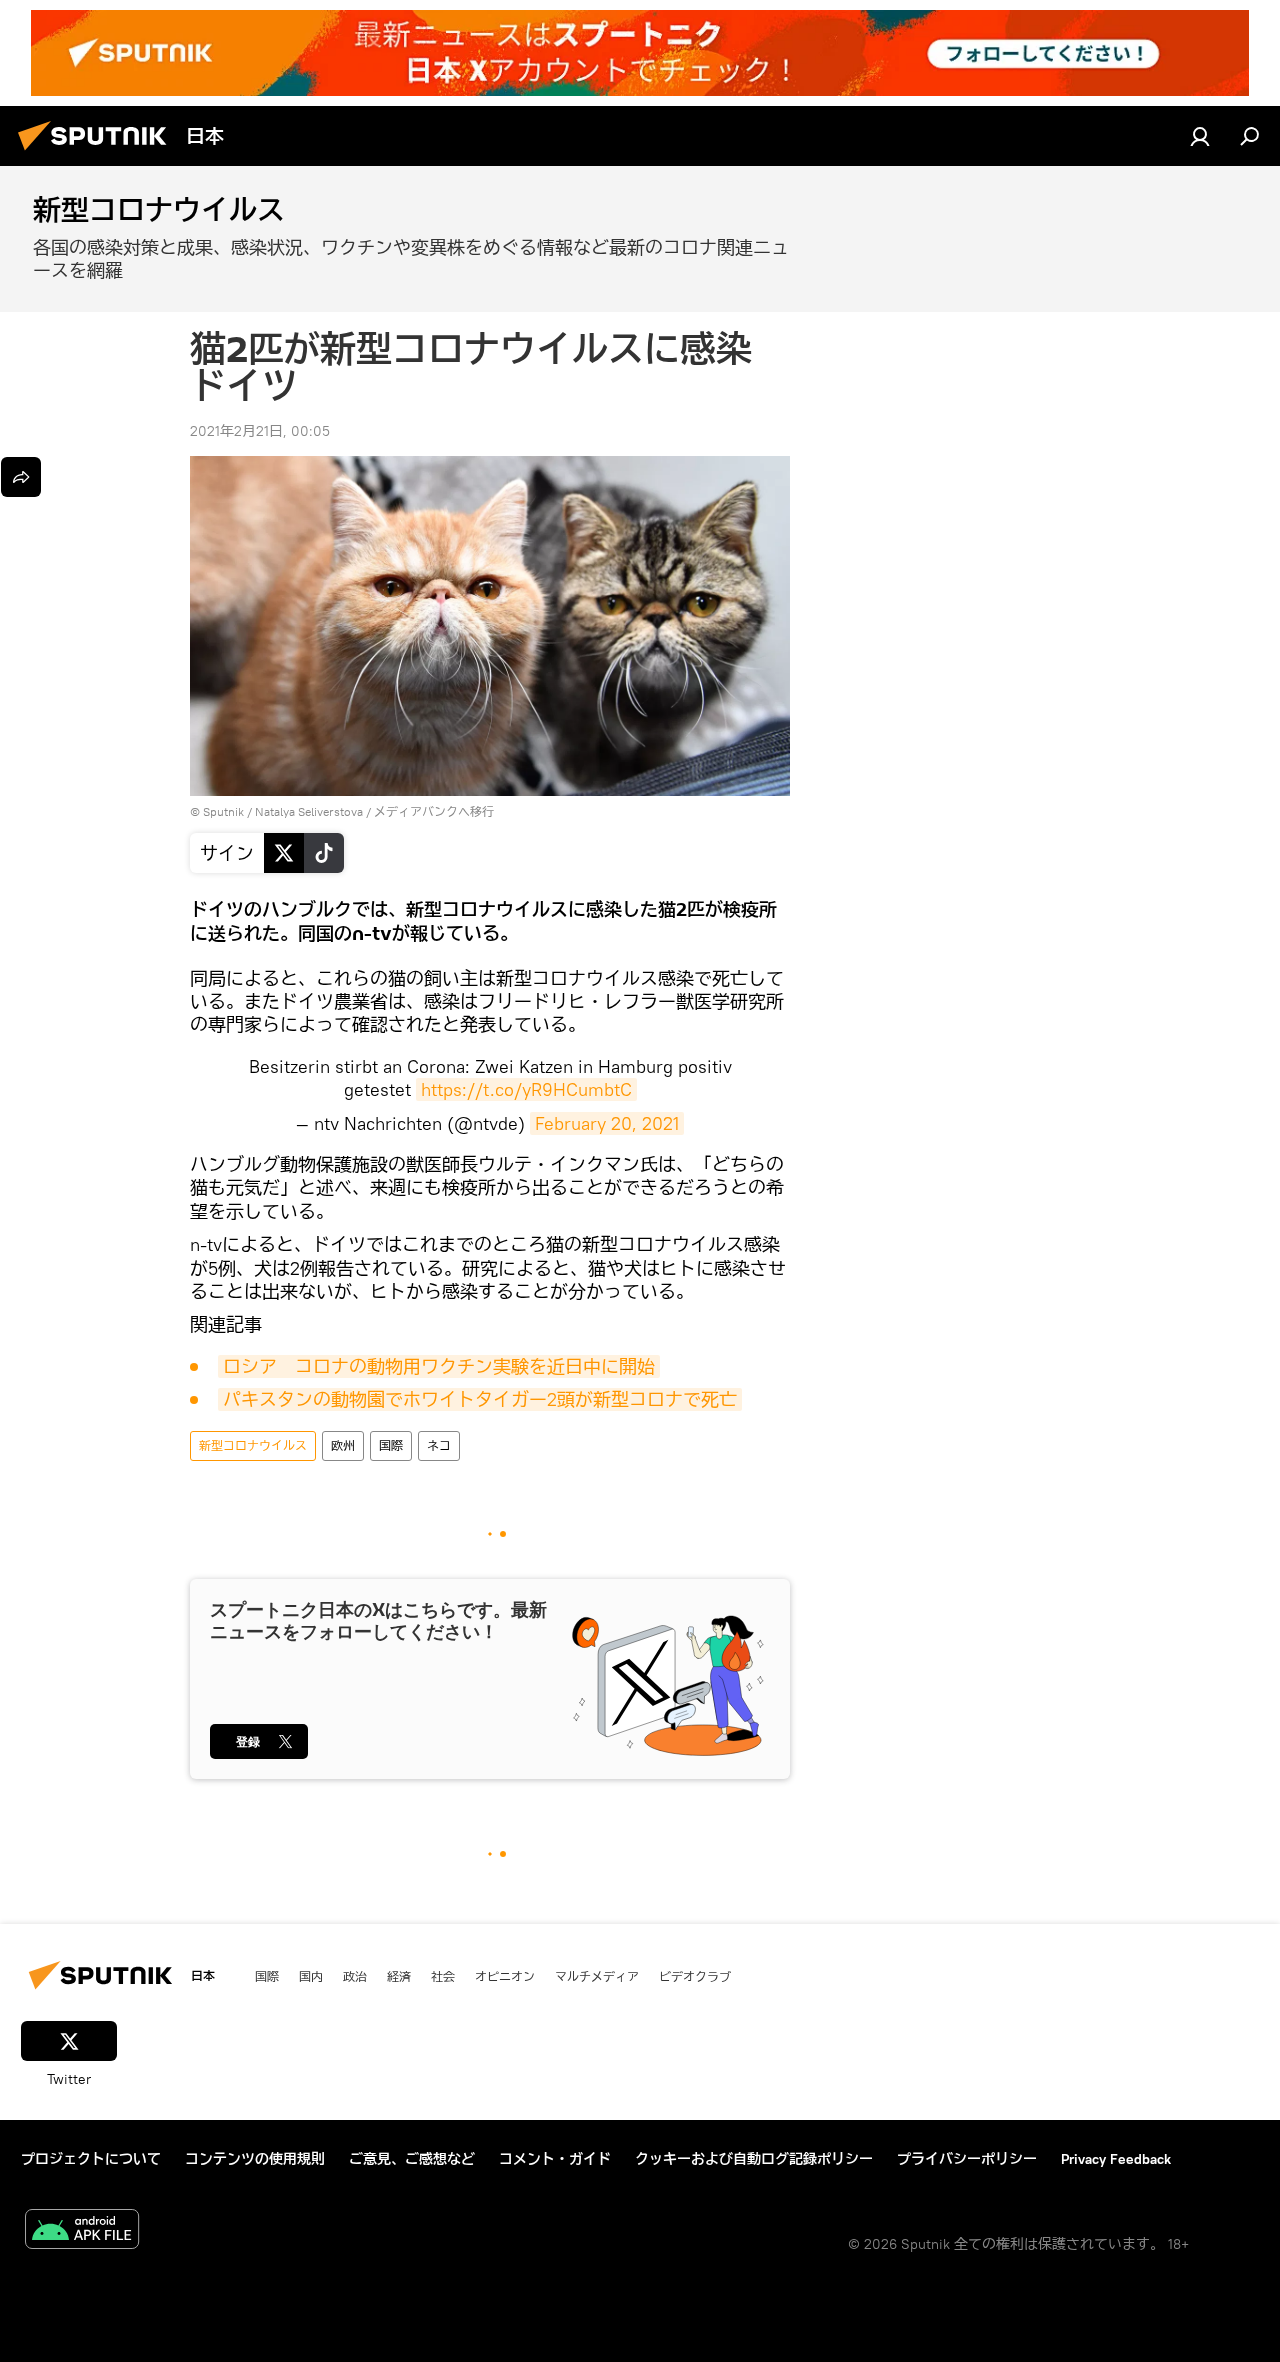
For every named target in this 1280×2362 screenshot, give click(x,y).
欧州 (343, 1445)
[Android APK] (82, 2231)
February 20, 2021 (607, 1123)
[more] (21, 477)
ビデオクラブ (695, 1976)
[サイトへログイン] (1200, 136)
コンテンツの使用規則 (255, 2159)
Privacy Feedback (1116, 2159)
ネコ (439, 1445)
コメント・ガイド (555, 2159)
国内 (311, 1976)
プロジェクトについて (91, 2159)
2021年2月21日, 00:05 (260, 431)
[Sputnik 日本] (98, 153)
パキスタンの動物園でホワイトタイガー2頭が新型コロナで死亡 (480, 1399)
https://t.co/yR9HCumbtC (526, 1089)
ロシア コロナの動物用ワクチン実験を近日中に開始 (439, 1366)
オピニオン (505, 1976)
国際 (391, 1445)
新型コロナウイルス (253, 1445)
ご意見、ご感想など (412, 2159)
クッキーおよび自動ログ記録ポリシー (754, 2159)
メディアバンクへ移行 (434, 811)
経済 (399, 1976)
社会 (443, 1976)
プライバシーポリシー (967, 2159)
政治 (355, 1976)
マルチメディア (597, 1976)
